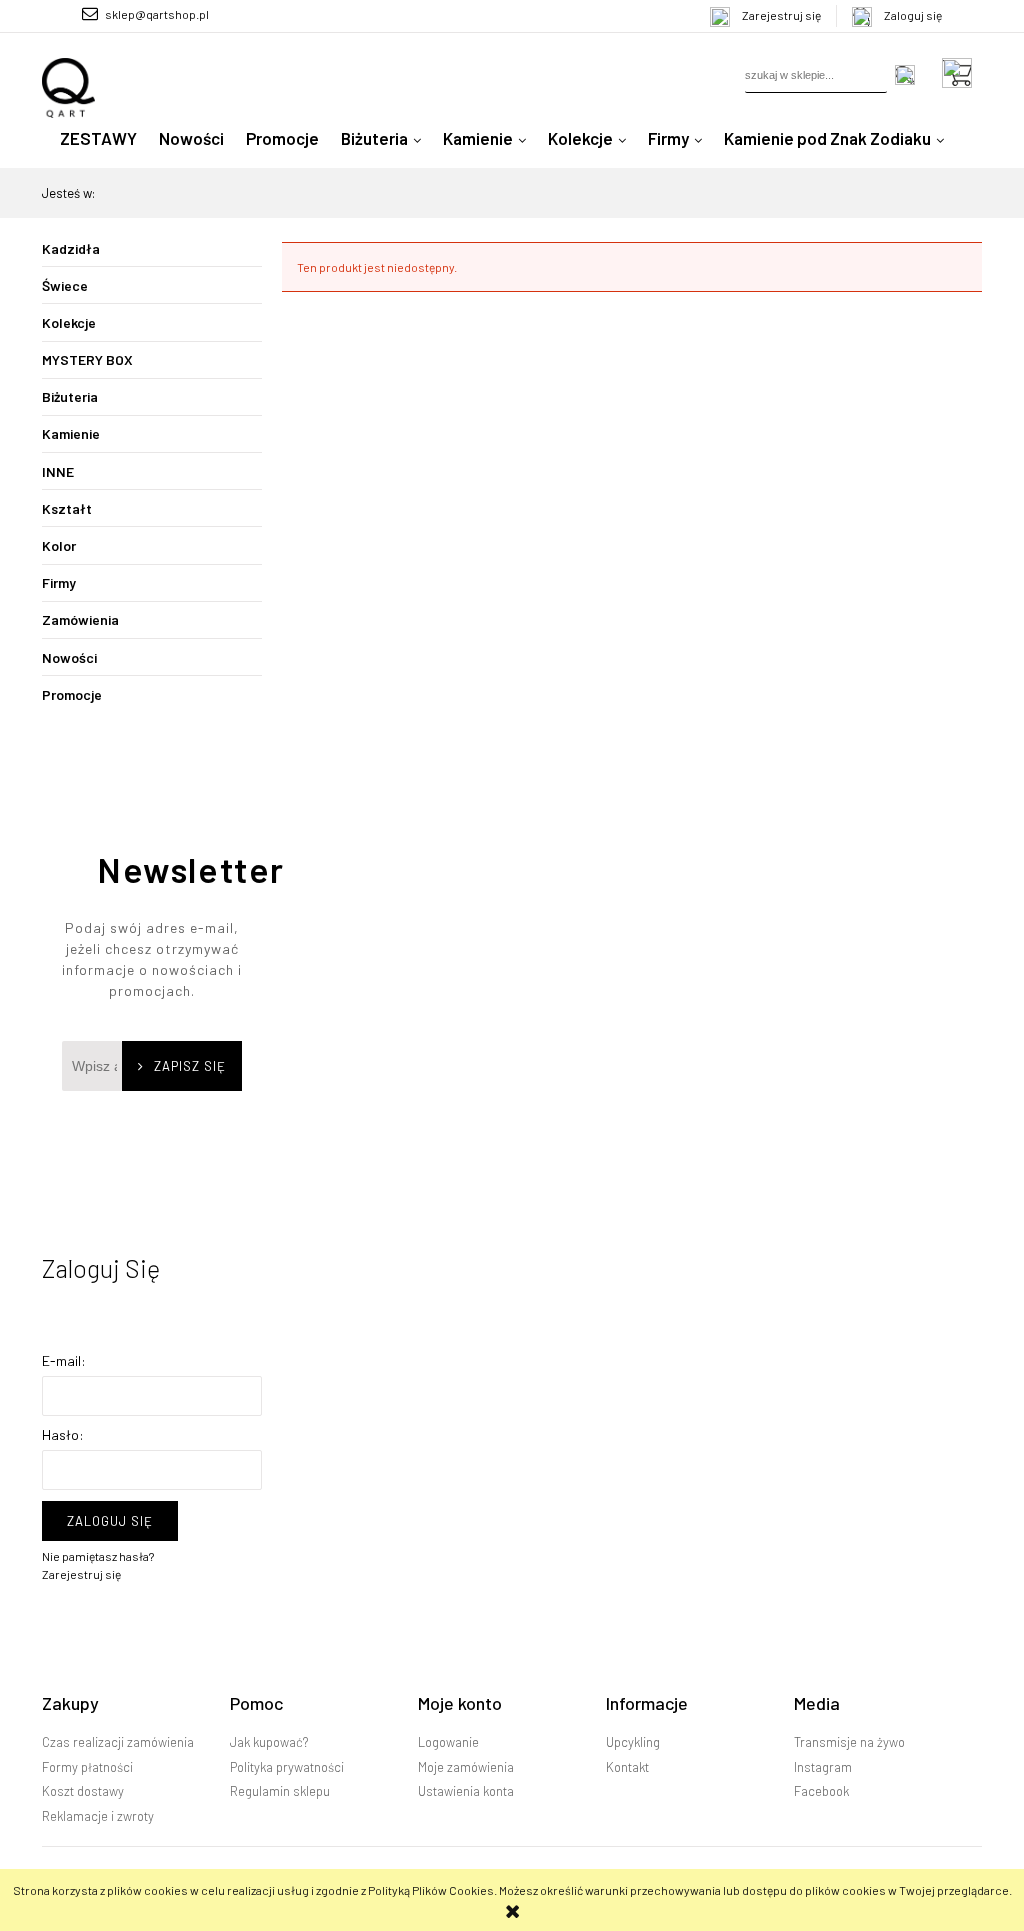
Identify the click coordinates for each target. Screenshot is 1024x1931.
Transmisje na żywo (849, 1742)
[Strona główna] (68, 88)
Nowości (69, 657)
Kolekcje (69, 322)
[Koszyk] (962, 73)
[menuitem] (98, 138)
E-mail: (64, 1360)
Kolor (59, 545)
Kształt (67, 508)
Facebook (821, 1791)
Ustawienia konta (466, 1791)
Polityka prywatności (287, 1767)
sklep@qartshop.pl (157, 14)
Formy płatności (87, 1767)
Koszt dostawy (83, 1791)
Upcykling (633, 1742)
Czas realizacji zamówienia (118, 1742)
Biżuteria (70, 396)
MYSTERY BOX (87, 359)
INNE (58, 471)
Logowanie (448, 1742)
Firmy (59, 582)
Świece (65, 285)
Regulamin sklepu (280, 1791)
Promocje (72, 694)
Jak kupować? (269, 1742)
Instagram (823, 1767)
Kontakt (627, 1767)
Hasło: (63, 1434)
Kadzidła (71, 248)
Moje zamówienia (466, 1767)
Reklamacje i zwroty (98, 1816)
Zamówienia (80, 619)
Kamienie (71, 433)
